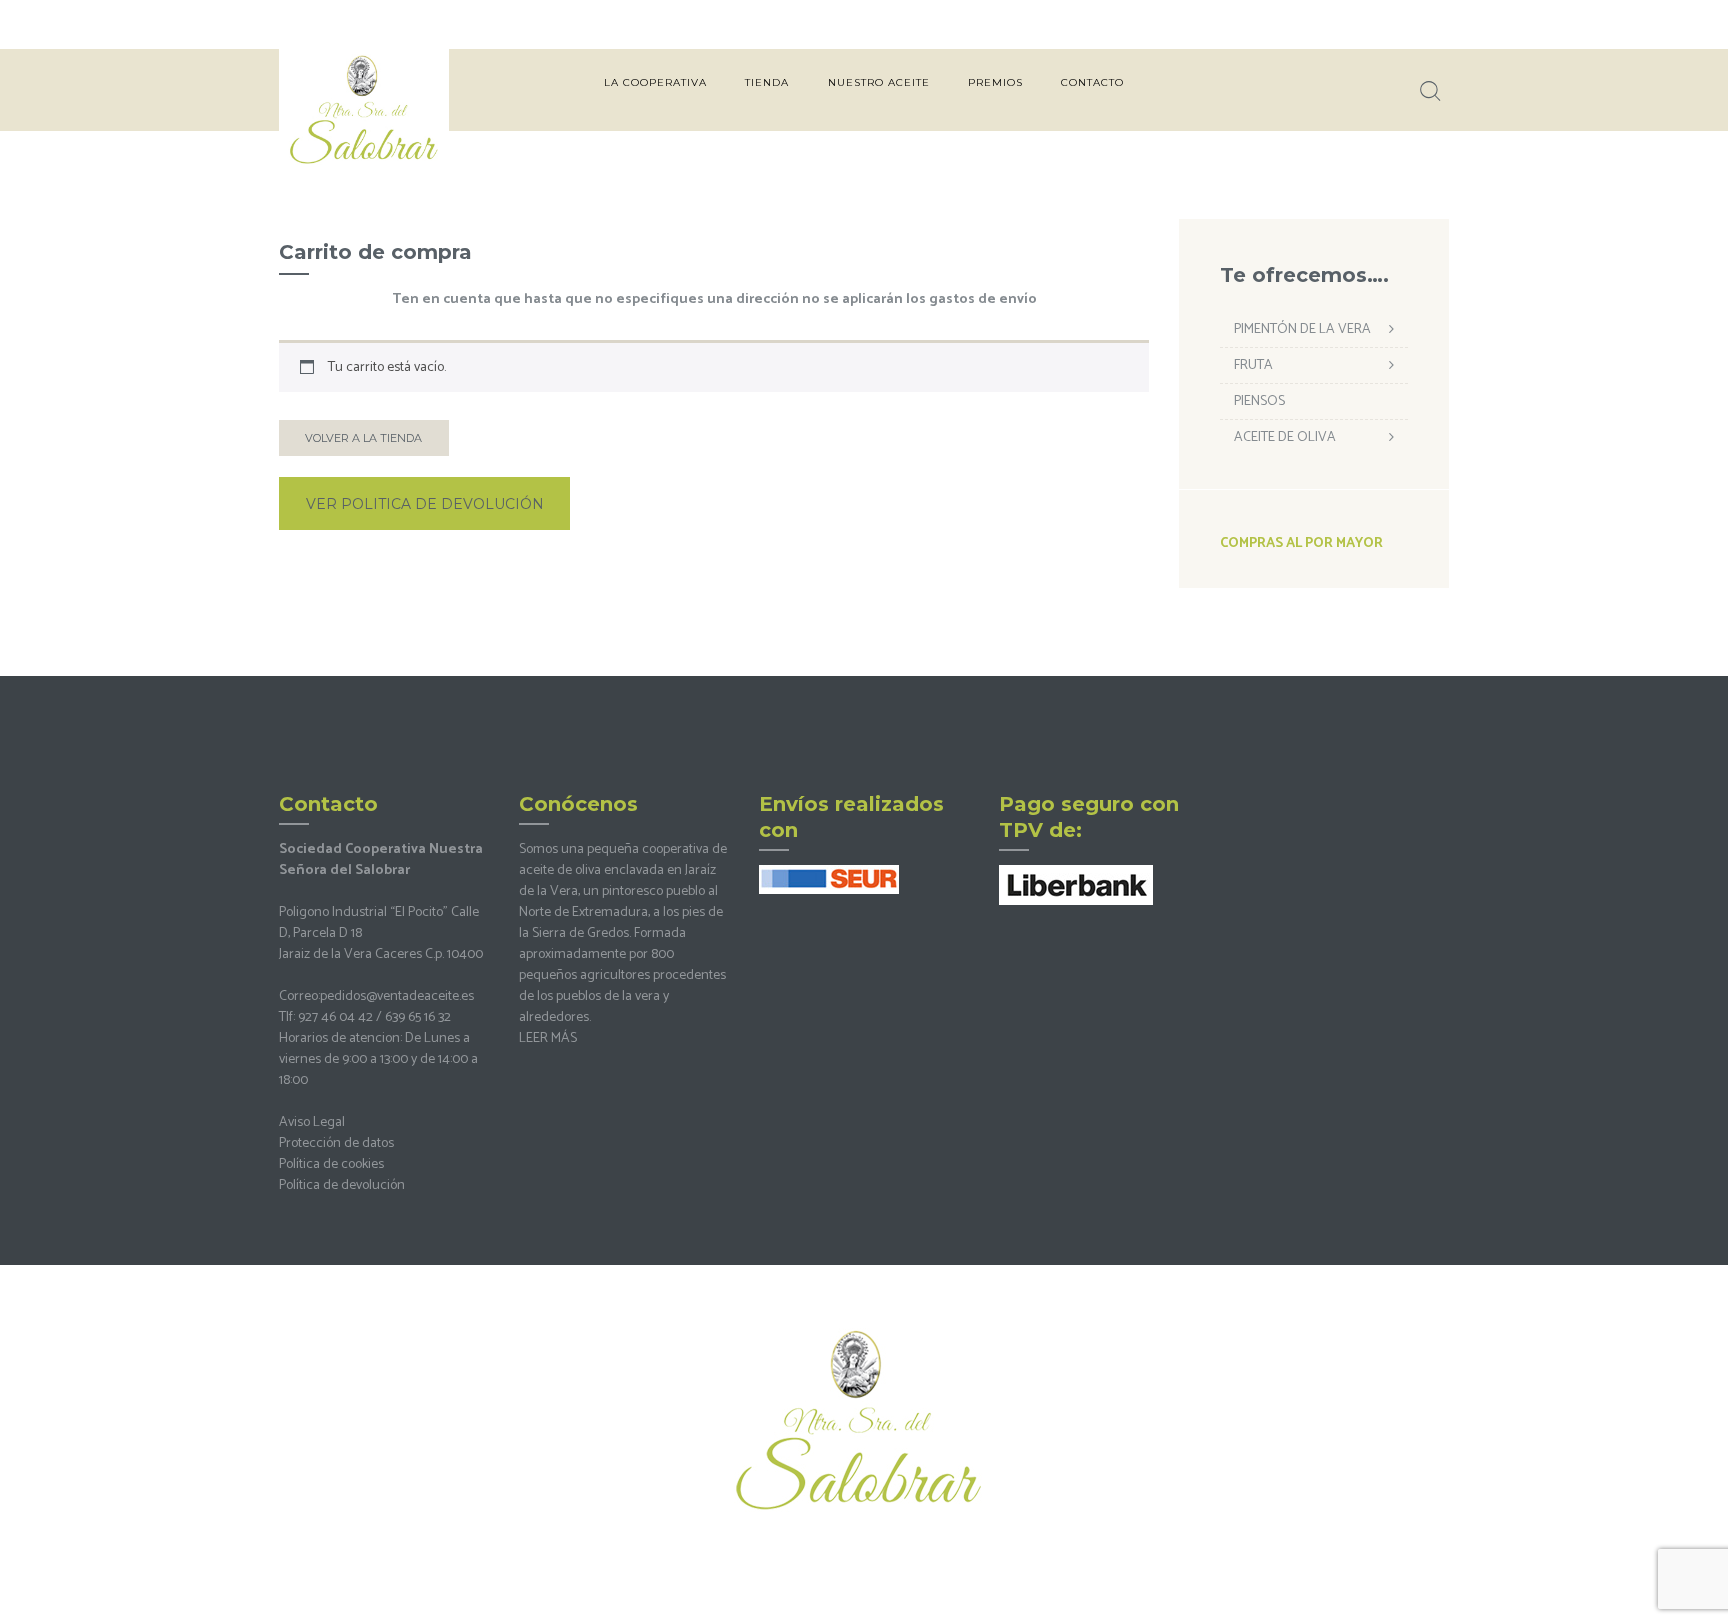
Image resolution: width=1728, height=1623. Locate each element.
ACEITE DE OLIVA (1285, 437)
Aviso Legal (312, 1122)
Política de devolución (342, 1185)
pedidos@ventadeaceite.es (397, 996)
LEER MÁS (548, 1038)
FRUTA (1253, 365)
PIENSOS (1259, 401)
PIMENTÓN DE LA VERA (1302, 329)
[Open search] (1428, 91)
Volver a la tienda (363, 438)
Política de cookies (331, 1164)
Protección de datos (336, 1143)
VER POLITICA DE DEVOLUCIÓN (425, 504)
